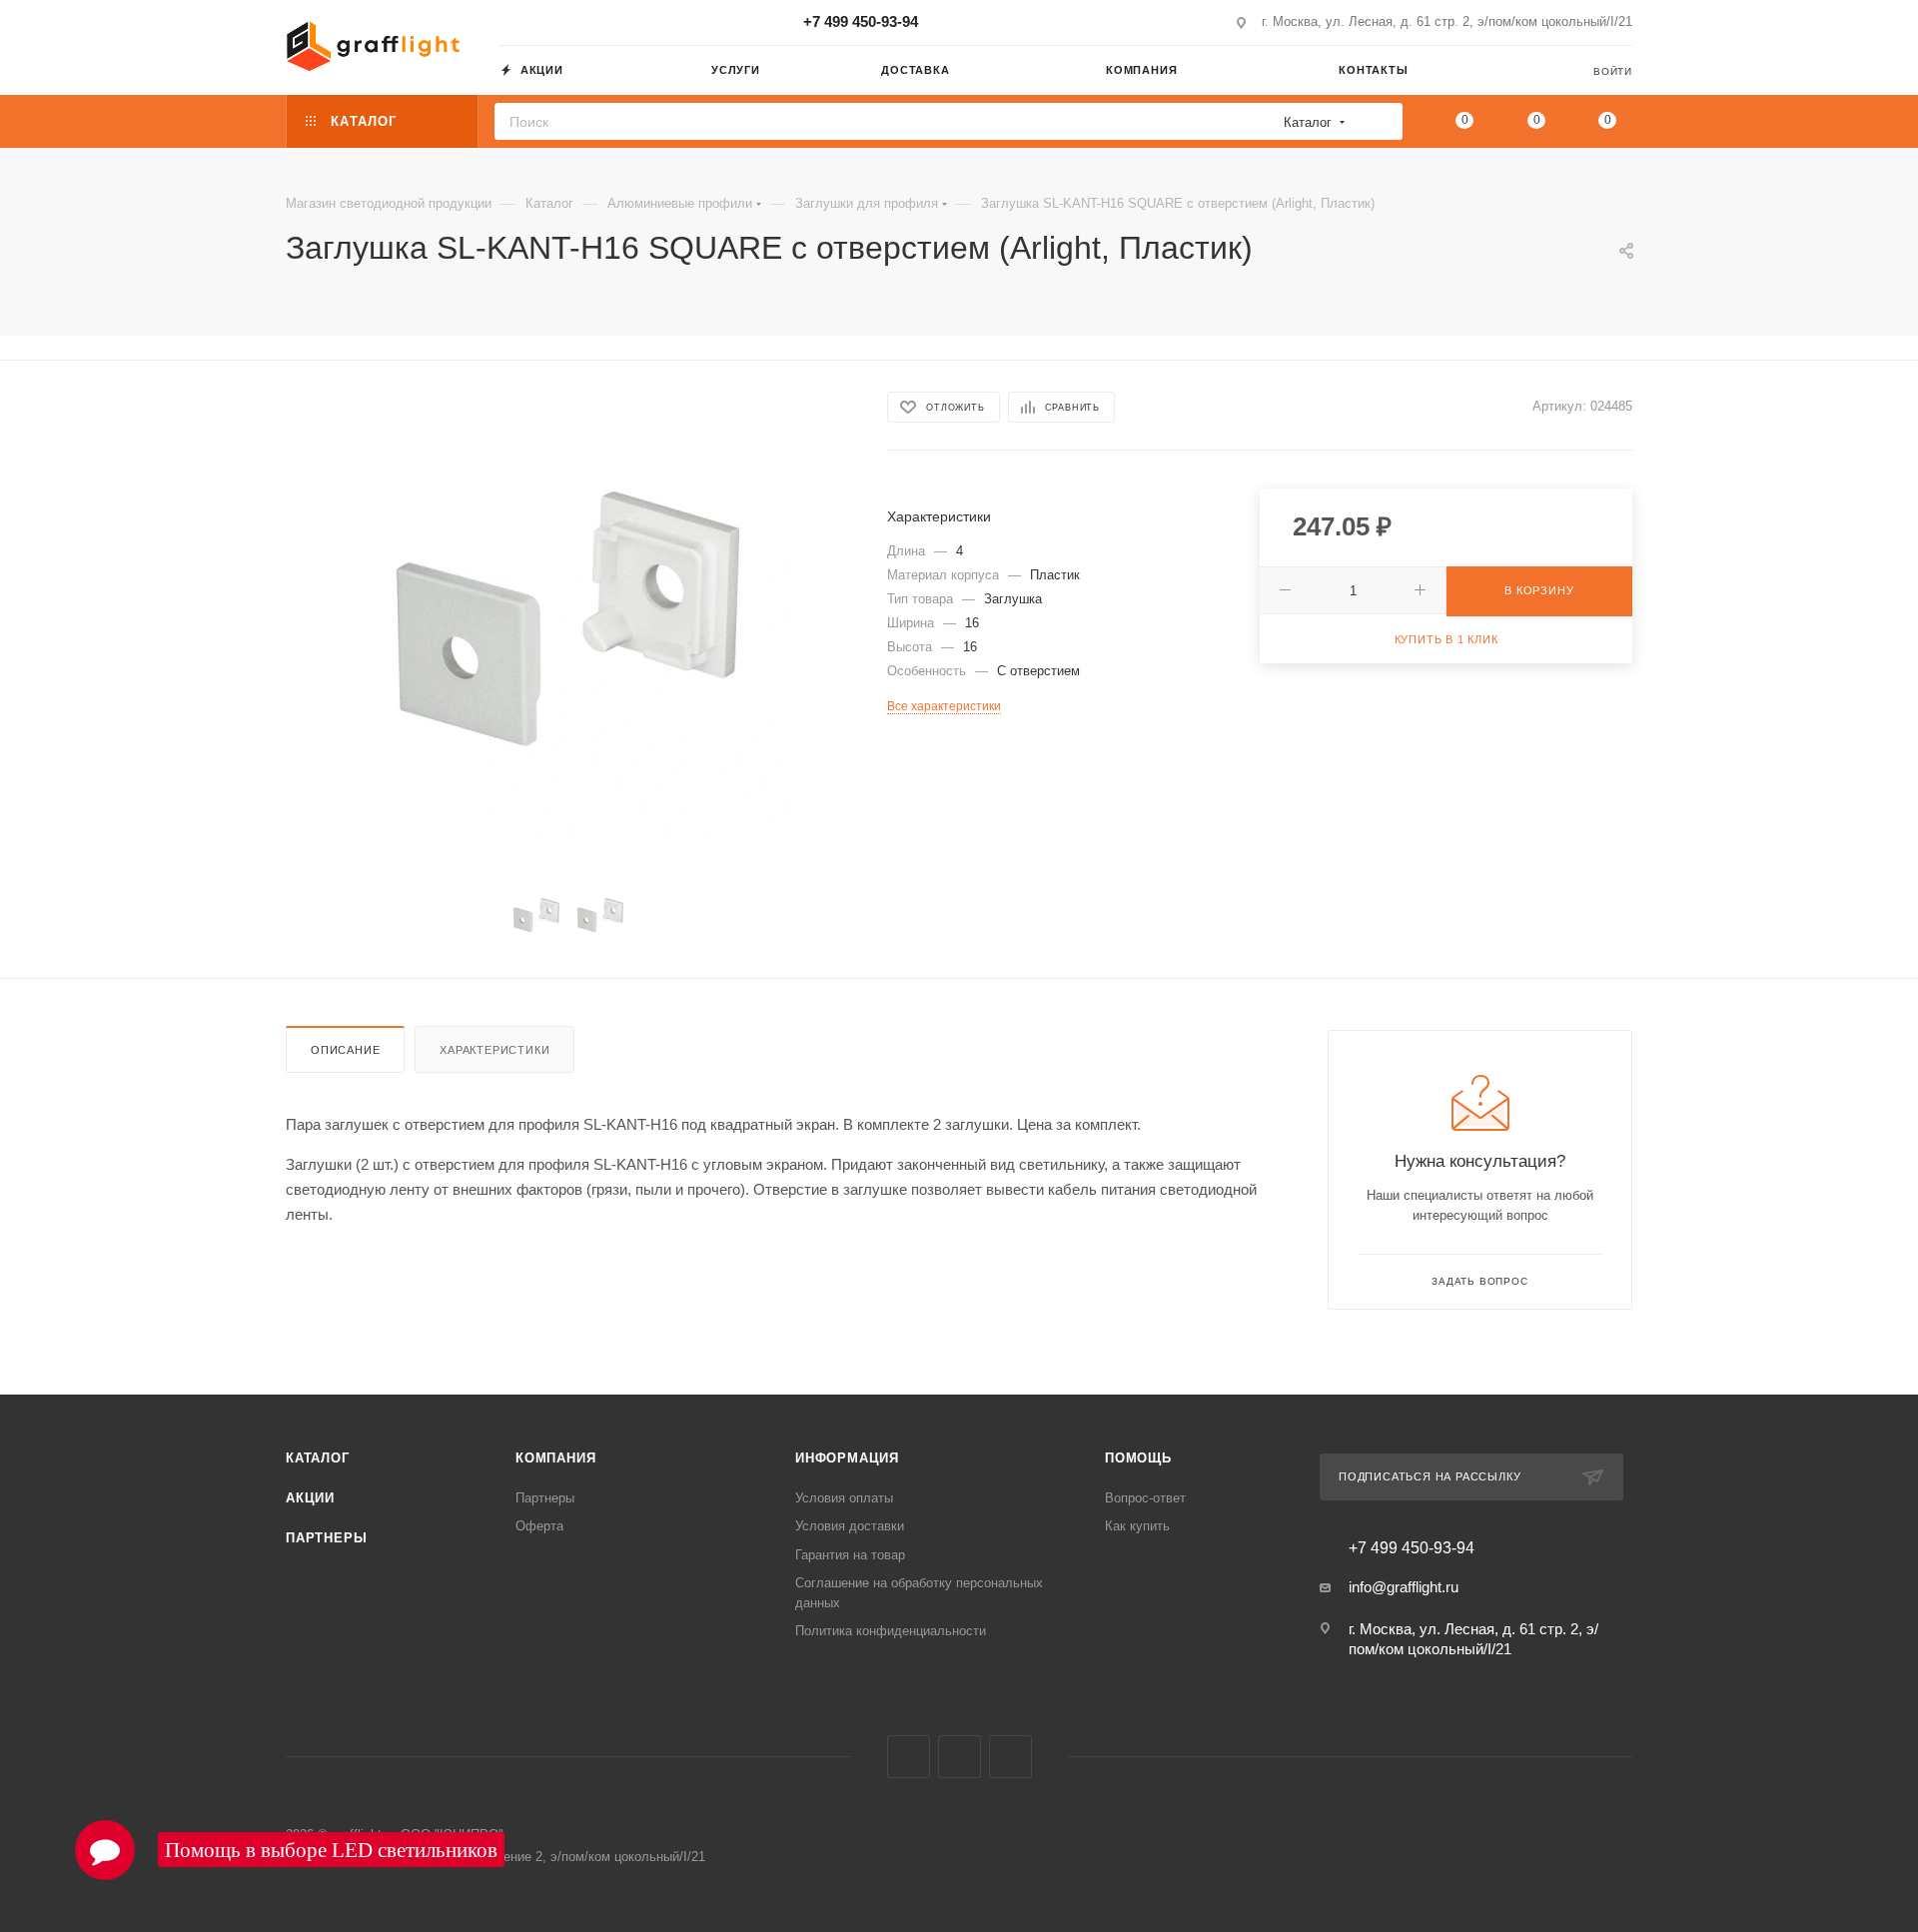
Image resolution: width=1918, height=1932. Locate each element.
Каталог (318, 1458)
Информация (847, 1458)
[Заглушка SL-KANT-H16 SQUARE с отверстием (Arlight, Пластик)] (568, 618)
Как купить (1137, 1526)
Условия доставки (850, 1526)
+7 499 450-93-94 (861, 21)
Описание (345, 1050)
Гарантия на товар (850, 1555)
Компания (555, 1458)
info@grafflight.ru (1404, 1587)
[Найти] (1381, 121)
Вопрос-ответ (1145, 1498)
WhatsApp (1010, 1757)
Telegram (959, 1757)
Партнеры (326, 1538)
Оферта (539, 1526)
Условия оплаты (844, 1498)
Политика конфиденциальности (891, 1631)
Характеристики (494, 1050)
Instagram (909, 1757)
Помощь (1138, 1458)
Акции (310, 1498)
